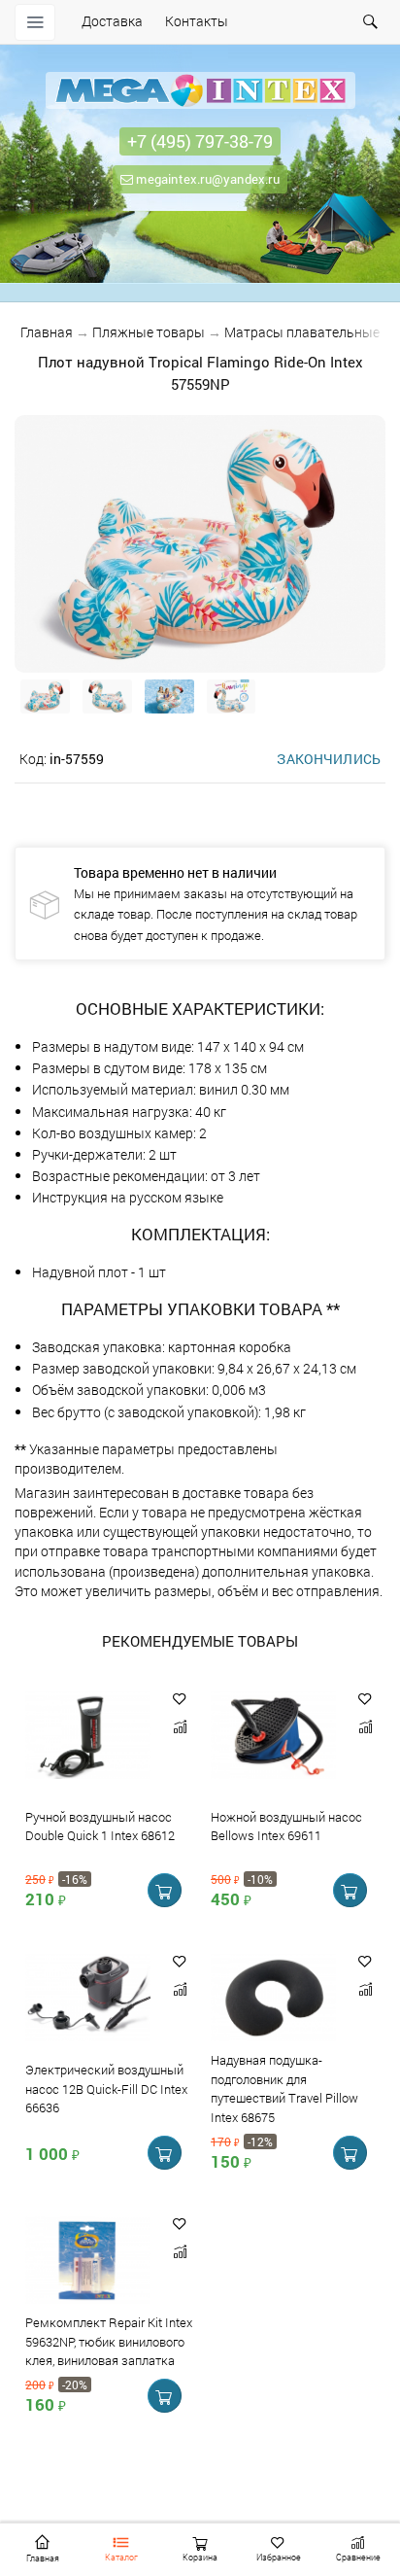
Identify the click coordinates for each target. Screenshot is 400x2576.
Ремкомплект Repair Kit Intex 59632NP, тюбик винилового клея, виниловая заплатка (109, 2342)
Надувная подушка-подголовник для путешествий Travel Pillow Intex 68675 (284, 2089)
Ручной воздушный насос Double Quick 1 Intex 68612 (100, 1827)
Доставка (112, 21)
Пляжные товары (149, 332)
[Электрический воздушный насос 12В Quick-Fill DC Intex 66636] (88, 1999)
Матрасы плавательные (302, 332)
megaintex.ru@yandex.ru (206, 179)
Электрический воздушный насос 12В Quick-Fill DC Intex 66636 (106, 2089)
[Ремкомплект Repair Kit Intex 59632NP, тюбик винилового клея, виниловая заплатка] (88, 2262)
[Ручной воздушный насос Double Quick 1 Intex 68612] (88, 1737)
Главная (47, 332)
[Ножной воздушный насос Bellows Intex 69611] (273, 1737)
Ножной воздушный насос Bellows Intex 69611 (286, 1827)
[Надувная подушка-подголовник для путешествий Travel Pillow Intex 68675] (273, 1999)
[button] (180, 1699)
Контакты (197, 21)
